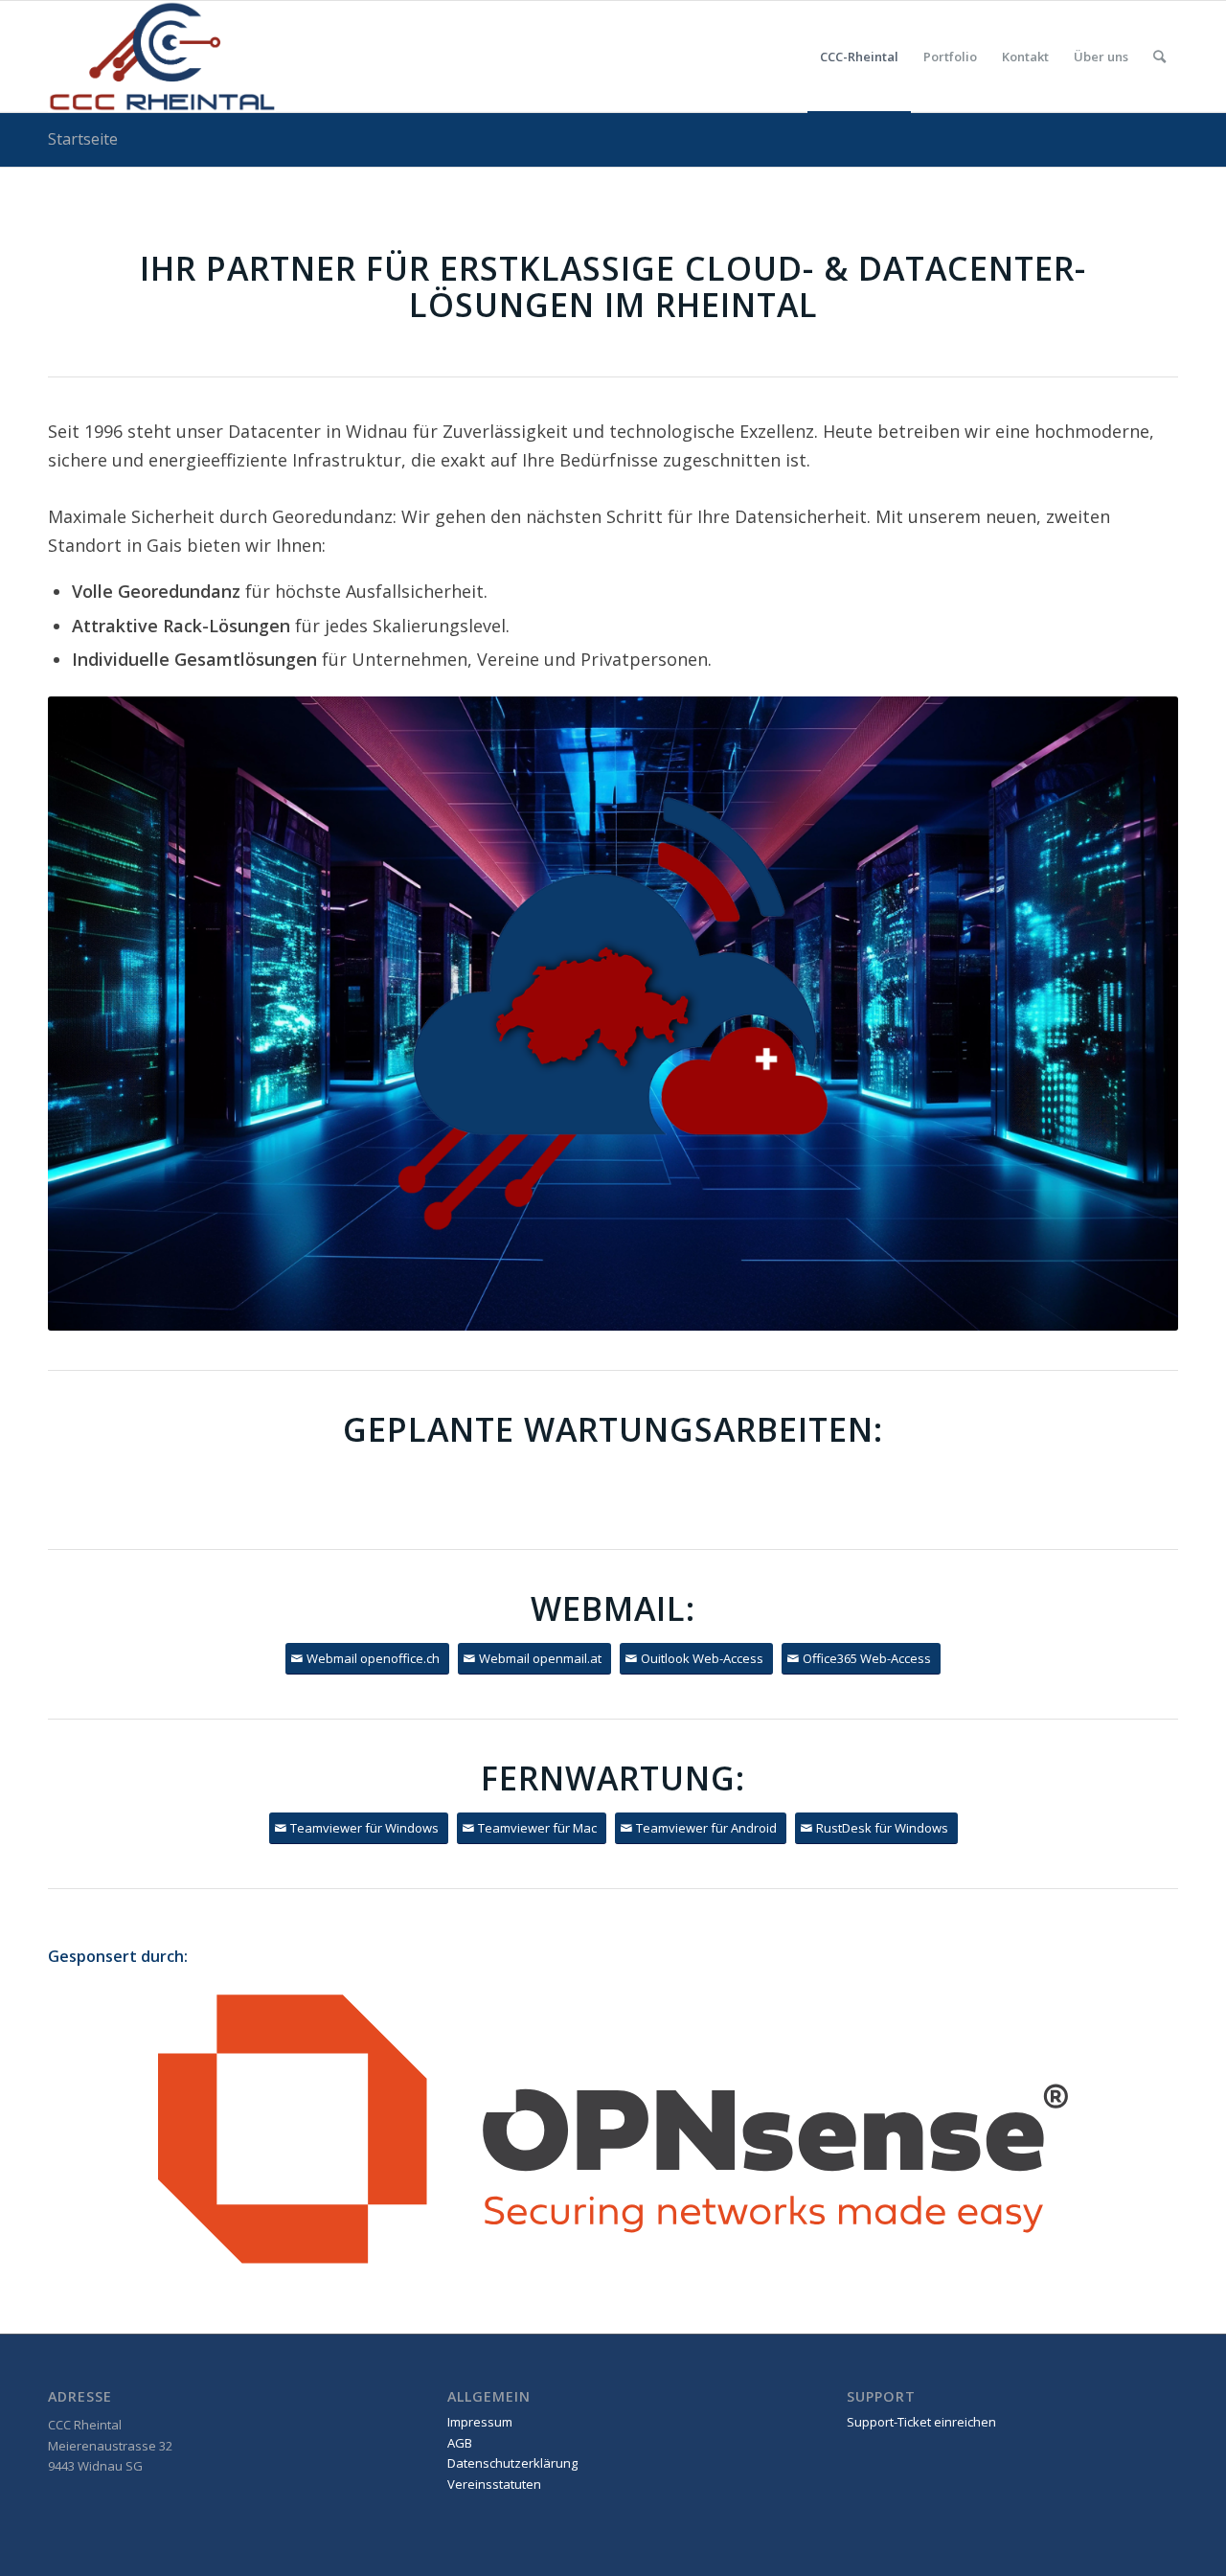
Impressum (480, 2422)
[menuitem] (859, 57)
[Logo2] (162, 57)
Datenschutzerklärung (512, 2463)
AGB (460, 2443)
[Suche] (1159, 57)
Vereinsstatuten (494, 2484)
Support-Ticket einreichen (921, 2422)
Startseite (83, 139)
